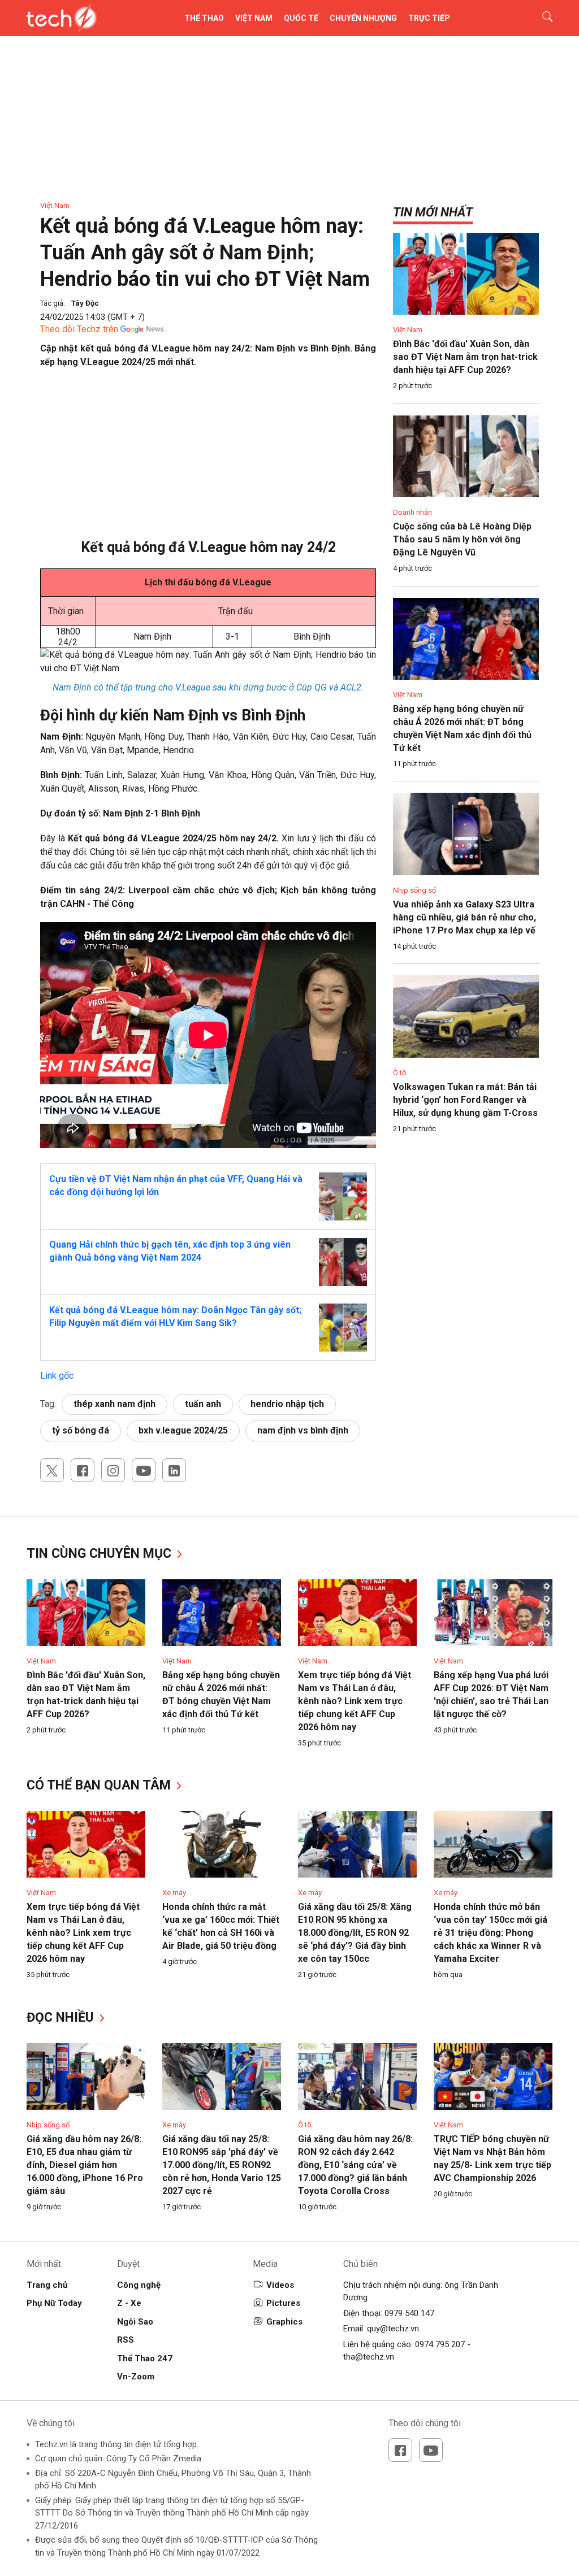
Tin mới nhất (433, 212)
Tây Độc (85, 303)
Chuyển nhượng (363, 18)
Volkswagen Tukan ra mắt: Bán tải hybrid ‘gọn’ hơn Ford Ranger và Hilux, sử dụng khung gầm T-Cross (465, 1100)
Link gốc (57, 1376)
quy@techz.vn (393, 2329)
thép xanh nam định (114, 1404)
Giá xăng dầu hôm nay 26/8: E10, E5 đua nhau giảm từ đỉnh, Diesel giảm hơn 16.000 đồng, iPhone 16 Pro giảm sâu (85, 2165)
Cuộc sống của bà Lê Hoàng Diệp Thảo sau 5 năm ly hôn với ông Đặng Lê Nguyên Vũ (462, 539)
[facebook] (83, 1470)
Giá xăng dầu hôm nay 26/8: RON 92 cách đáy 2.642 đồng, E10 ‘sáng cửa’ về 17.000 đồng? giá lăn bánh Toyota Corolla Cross (355, 2165)
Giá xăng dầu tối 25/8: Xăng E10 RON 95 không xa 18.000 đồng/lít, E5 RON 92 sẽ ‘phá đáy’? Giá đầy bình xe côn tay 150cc (355, 1933)
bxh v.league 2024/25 (183, 1430)
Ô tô (400, 1073)
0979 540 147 (409, 2313)
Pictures (283, 2303)
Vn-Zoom (136, 2377)
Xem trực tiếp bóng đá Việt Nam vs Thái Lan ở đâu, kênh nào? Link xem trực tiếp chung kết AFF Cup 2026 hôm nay (355, 1701)
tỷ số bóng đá (81, 1430)
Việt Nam (254, 18)
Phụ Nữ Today (54, 2303)
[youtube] (144, 1470)
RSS (126, 2340)
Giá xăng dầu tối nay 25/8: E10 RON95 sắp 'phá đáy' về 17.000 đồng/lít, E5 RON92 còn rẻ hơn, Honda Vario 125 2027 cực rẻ (222, 2165)
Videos (280, 2285)
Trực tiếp (429, 18)
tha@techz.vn (369, 2357)
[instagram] (113, 1470)
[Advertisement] (208, 459)
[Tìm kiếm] (540, 18)
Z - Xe (129, 2303)
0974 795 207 (440, 2344)
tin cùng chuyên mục (101, 1554)
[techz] (62, 18)
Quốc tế (301, 18)
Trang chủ (47, 2285)
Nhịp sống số (414, 890)
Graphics (284, 2322)
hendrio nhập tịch (287, 1404)
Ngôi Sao (135, 2322)
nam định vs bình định (303, 1430)
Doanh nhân (412, 512)
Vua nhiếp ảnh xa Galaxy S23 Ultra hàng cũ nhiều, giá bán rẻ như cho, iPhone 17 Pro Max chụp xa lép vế (465, 917)
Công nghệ (139, 2285)
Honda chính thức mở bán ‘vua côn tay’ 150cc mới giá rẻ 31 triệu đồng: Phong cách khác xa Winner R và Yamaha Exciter (491, 1933)
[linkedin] (174, 1470)
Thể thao (204, 18)
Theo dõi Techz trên (79, 329)
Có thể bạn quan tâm (100, 1785)
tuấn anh (203, 1404)
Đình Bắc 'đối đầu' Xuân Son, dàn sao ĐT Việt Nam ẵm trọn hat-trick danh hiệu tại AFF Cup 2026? (465, 357)
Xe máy (174, 1893)
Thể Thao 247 (145, 2358)
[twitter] (52, 1470)
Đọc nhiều (62, 2017)
